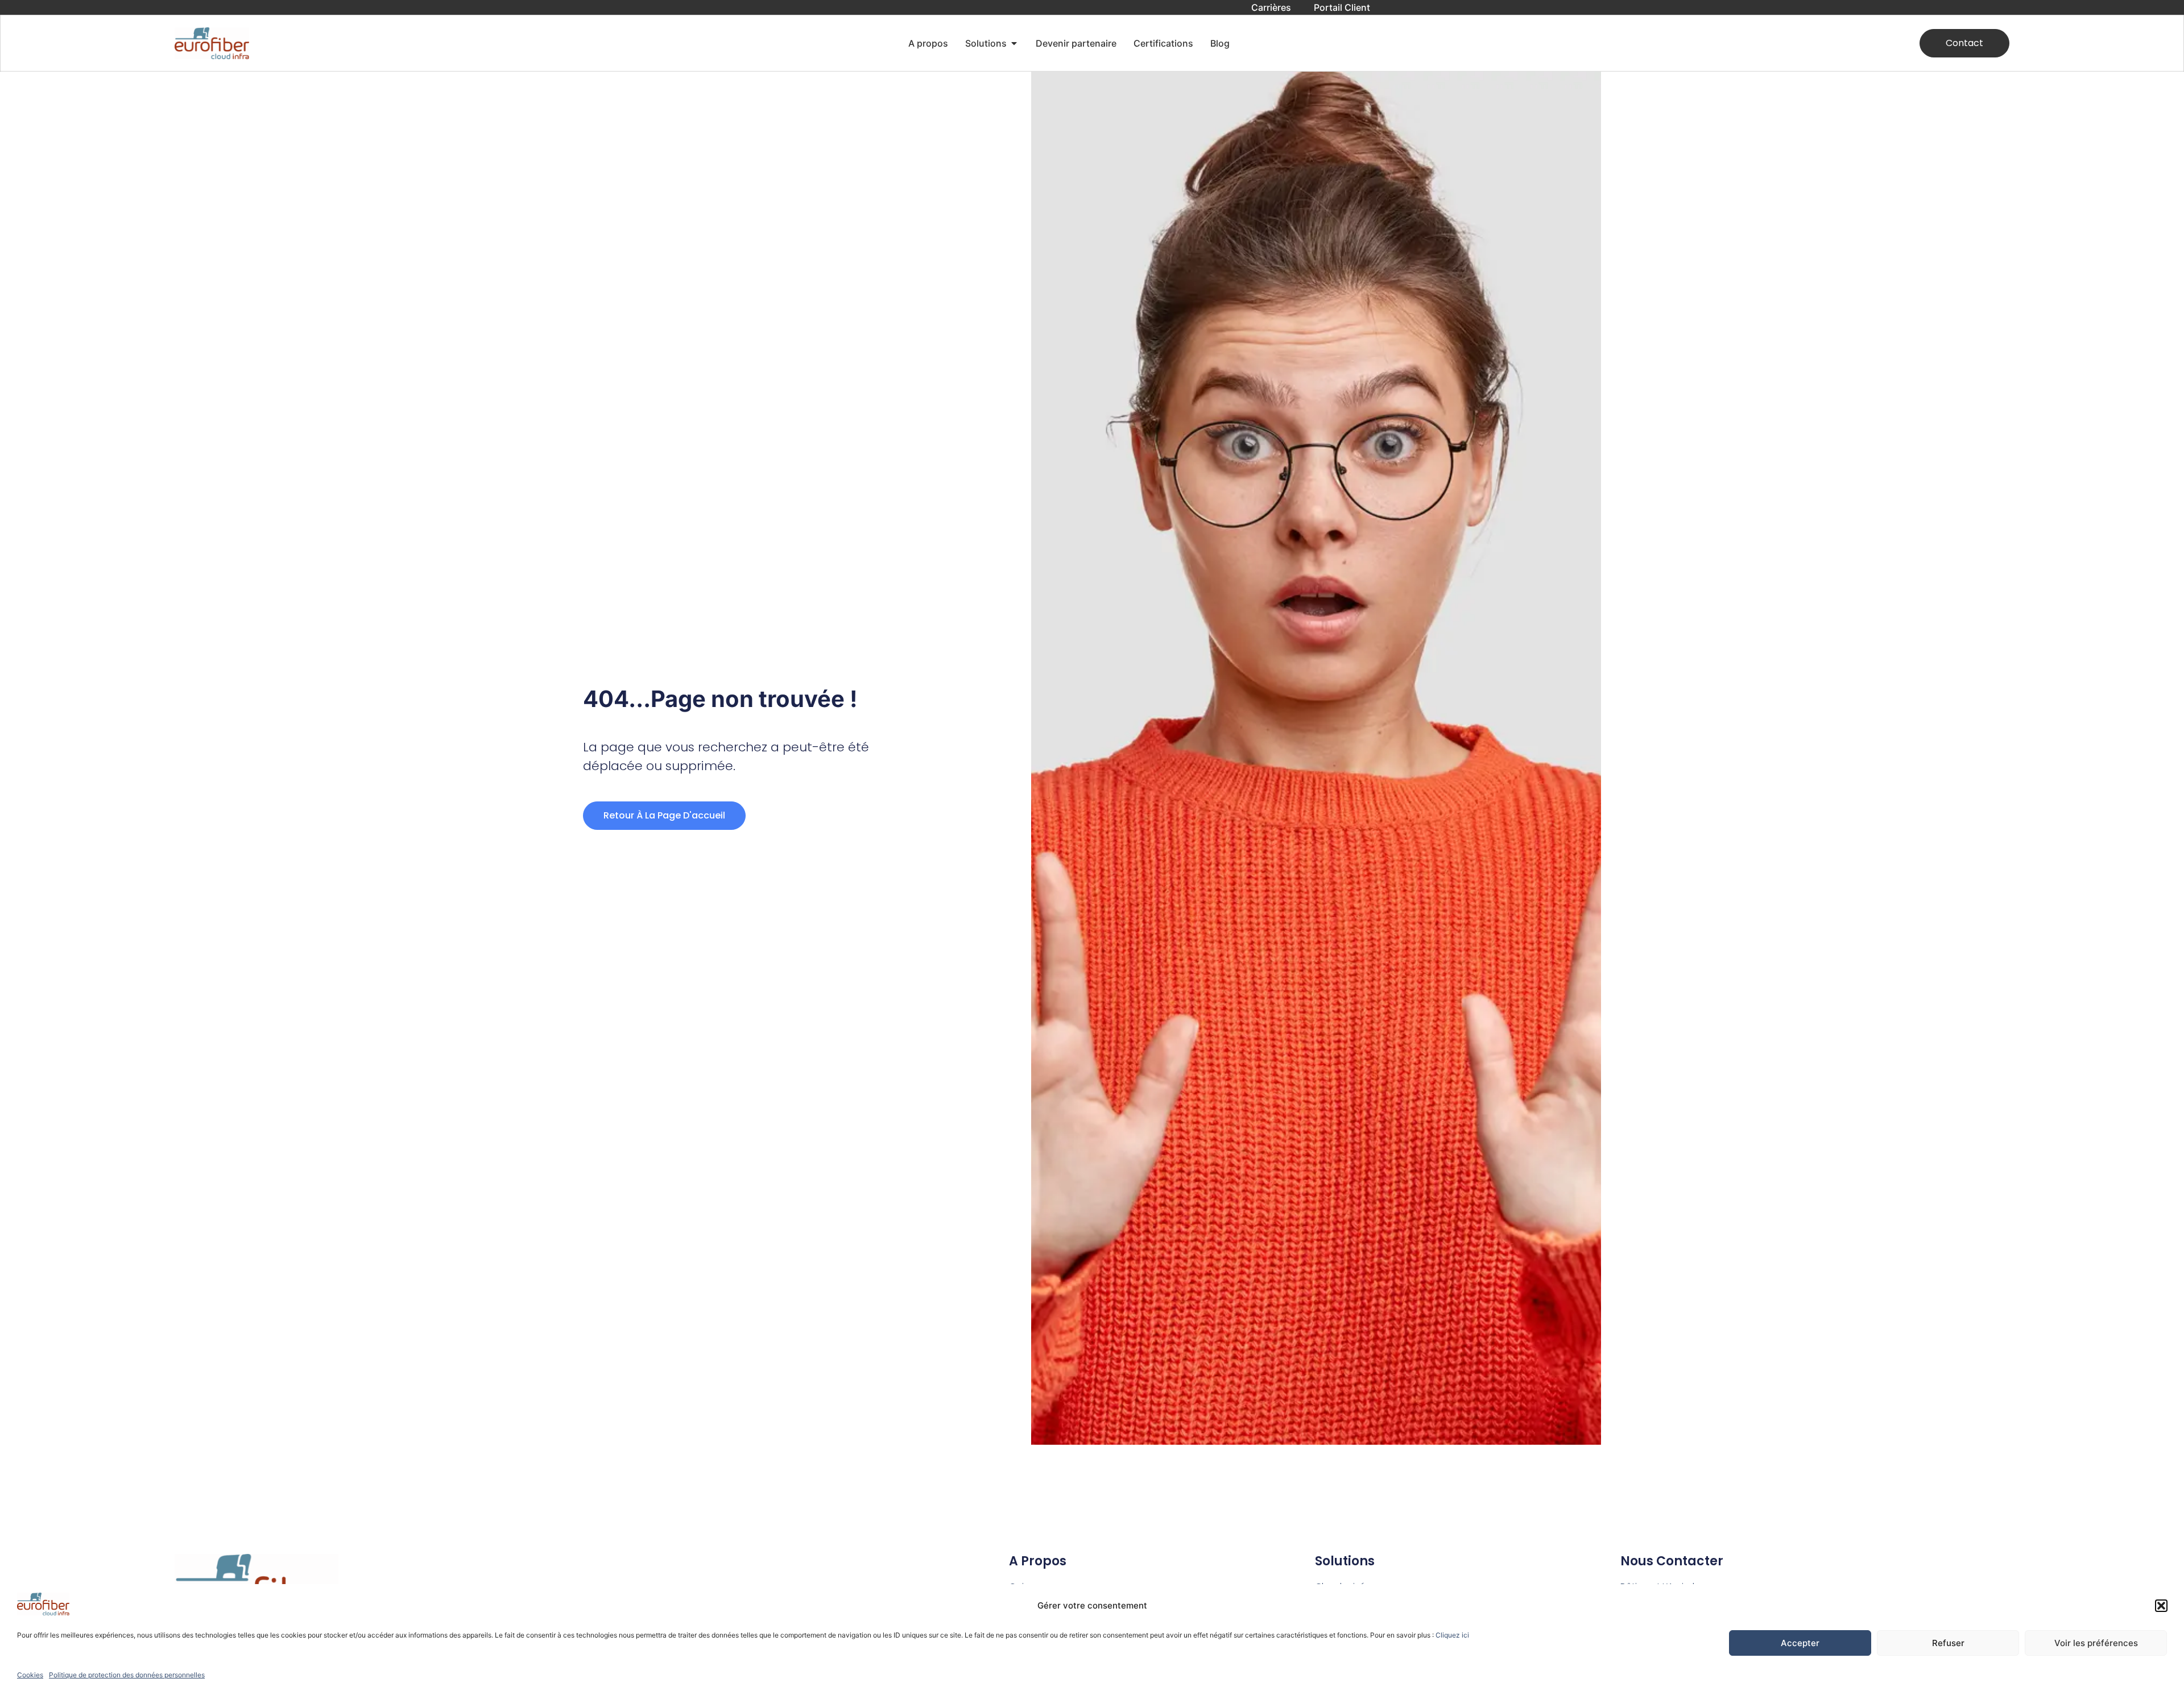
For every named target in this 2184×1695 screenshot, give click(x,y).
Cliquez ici (1452, 1635)
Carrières (1271, 7)
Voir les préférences (2096, 1643)
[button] (2161, 1606)
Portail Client (1342, 7)
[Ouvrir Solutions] (1014, 43)
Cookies (30, 1675)
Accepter (1800, 1643)
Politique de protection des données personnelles (127, 1675)
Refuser (1948, 1643)
